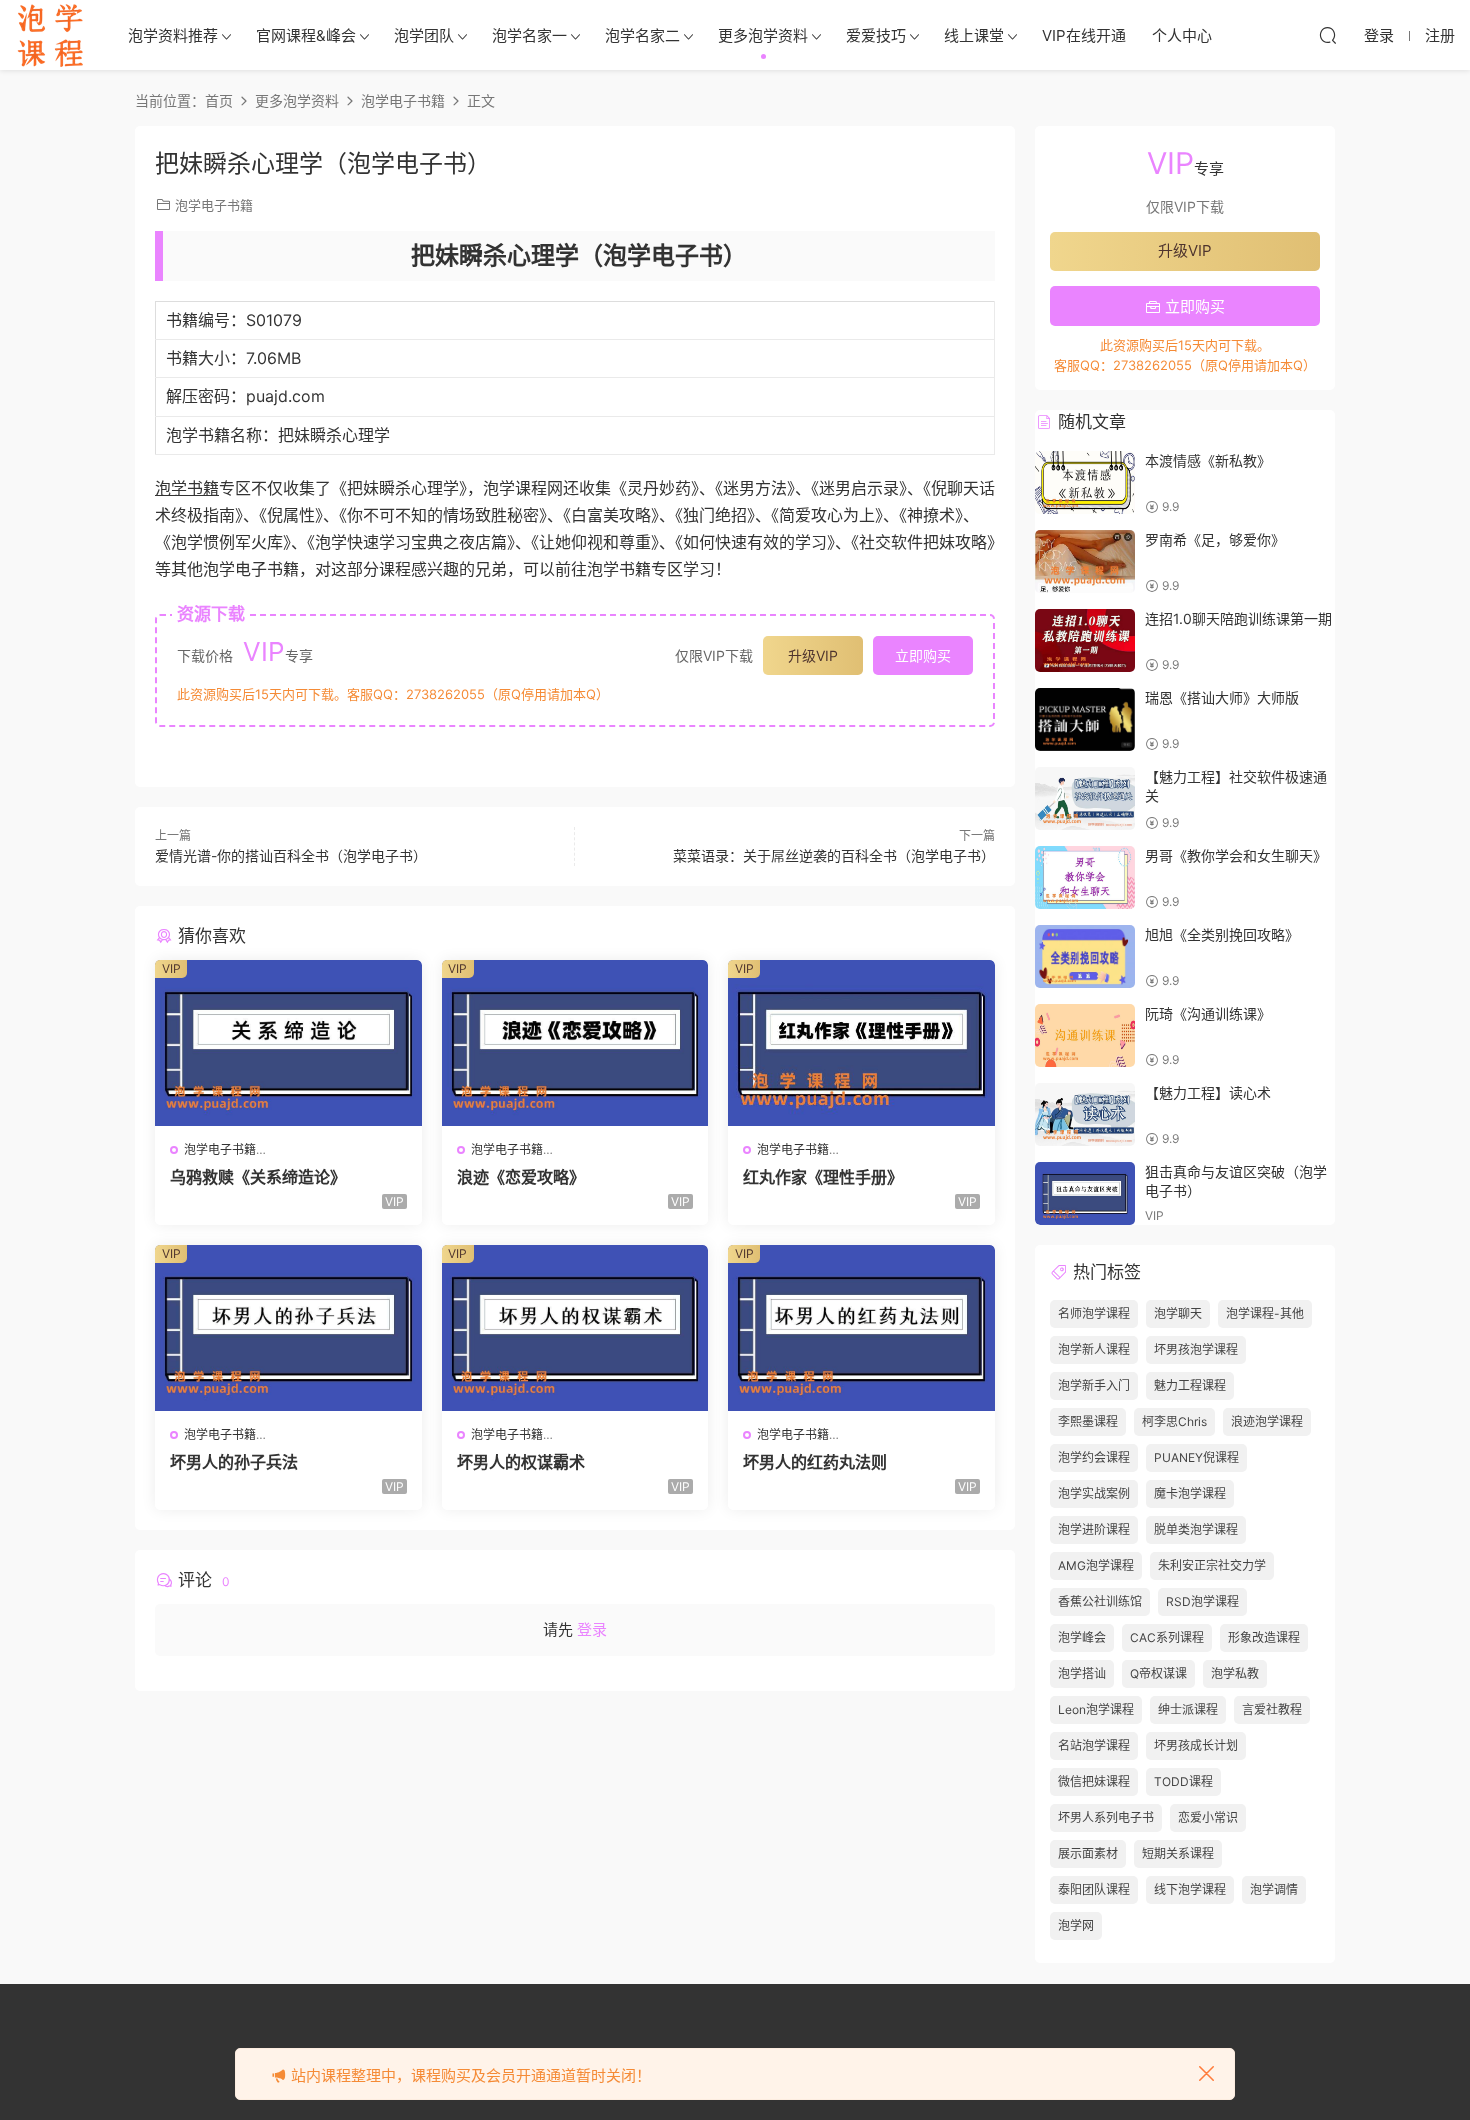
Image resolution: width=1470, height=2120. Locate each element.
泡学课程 (50, 35)
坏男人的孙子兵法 (234, 1462)
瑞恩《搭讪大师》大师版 (1222, 697)
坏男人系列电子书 (1106, 1817)
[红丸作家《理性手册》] (861, 1043)
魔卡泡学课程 (1190, 1493)
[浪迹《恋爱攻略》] (575, 1043)
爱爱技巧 (876, 35)
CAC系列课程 (1167, 1637)
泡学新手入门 (1094, 1385)
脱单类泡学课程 (1196, 1529)
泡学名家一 (529, 35)
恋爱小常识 (1208, 1817)
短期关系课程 (1178, 1853)
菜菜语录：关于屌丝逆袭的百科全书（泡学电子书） (834, 855)
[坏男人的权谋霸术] (575, 1328)
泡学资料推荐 (173, 35)
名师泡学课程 (1094, 1313)
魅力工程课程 (1190, 1385)
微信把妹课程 (1094, 1781)
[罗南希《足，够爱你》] (1085, 561)
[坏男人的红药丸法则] (861, 1328)
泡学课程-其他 (1265, 1313)
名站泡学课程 (1094, 1745)
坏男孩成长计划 (1196, 1745)
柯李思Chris (1174, 1421)
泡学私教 (1235, 1673)
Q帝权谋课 (1158, 1673)
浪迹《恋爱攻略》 (521, 1177)
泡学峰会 (1082, 1637)
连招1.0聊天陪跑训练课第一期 (1238, 618)
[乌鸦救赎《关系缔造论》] (288, 1043)
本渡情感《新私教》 (1208, 460)
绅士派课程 (1188, 1709)
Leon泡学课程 (1096, 1709)
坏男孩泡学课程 (1196, 1349)
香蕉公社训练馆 (1100, 1601)
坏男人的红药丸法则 (815, 1462)
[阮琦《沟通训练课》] (1085, 1035)
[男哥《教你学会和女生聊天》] (1085, 877)
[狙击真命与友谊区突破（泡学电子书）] (1085, 1193)
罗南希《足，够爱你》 (1215, 539)
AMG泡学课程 (1096, 1565)
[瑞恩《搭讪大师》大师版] (1085, 719)
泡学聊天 (1178, 1313)
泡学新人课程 (1094, 1349)
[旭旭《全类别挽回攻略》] (1085, 956)
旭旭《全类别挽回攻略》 (1222, 934)
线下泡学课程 (1190, 1889)
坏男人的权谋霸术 (521, 1462)
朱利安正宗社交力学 (1212, 1565)
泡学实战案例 (1094, 1493)
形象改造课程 (1264, 1637)
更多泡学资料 (763, 35)
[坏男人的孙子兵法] (288, 1328)
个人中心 (1182, 35)
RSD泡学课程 (1202, 1601)
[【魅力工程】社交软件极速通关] (1085, 798)
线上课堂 (974, 35)
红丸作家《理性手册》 (823, 1177)
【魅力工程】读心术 (1208, 1092)
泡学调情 (1274, 1889)
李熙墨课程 (1088, 1421)
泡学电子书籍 (214, 205)
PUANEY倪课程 (1196, 1457)
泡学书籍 (187, 488)
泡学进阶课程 (1094, 1529)
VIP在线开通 (1084, 35)
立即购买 (923, 655)
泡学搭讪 (1082, 1673)
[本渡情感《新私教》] (1085, 482)
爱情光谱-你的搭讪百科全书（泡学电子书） (291, 855)
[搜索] (1328, 35)
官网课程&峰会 (306, 35)
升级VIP (813, 655)
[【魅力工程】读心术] (1085, 1114)
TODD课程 (1183, 1781)
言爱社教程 (1272, 1709)
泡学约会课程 (1094, 1457)
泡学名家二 (642, 35)
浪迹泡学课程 (1267, 1421)
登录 (592, 1629)
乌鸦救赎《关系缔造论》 (258, 1177)
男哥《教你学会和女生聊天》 (1236, 855)
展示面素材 (1088, 1853)
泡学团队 (424, 35)
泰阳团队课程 (1094, 1889)
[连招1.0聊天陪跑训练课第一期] (1085, 640)
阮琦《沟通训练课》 (1208, 1013)
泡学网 (1076, 1925)
